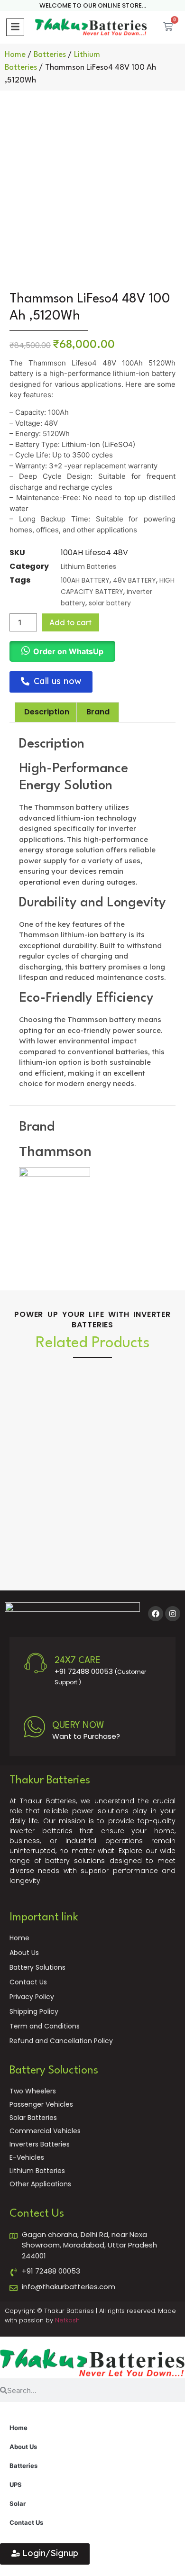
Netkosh (67, 2320)
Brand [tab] (98, 712)
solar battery (110, 603)
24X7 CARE (78, 1661)
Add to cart (70, 622)
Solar (18, 2503)
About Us (23, 2447)
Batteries (50, 55)
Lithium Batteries (88, 566)
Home (15, 55)
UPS (16, 2485)
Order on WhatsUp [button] (68, 651)
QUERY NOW (78, 1726)
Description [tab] (47, 712)
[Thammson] (55, 1174)
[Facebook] (156, 1614)
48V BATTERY (134, 580)
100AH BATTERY (85, 580)
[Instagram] (173, 1614)
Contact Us (26, 2522)
